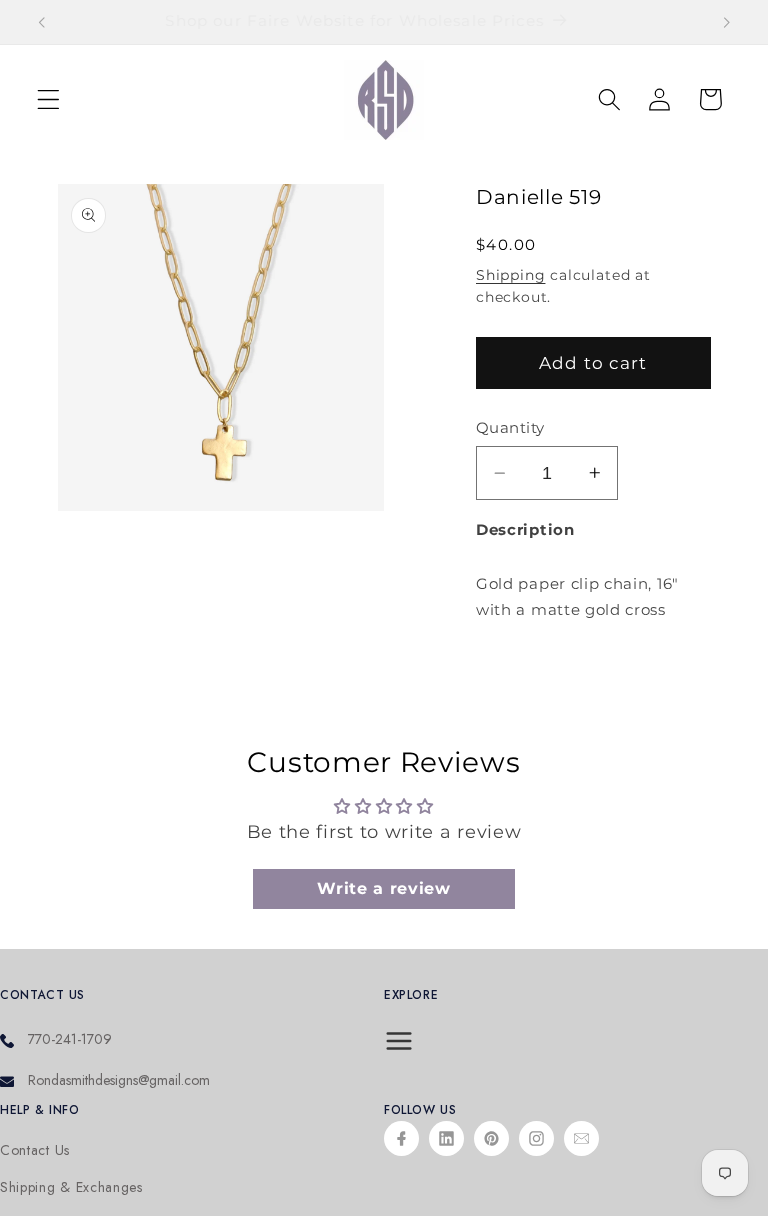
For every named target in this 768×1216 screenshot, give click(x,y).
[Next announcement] (726, 22)
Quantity (510, 428)
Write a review (384, 888)
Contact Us (35, 1150)
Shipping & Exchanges (71, 1187)
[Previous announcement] (42, 22)
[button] (48, 99)
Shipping (510, 275)
